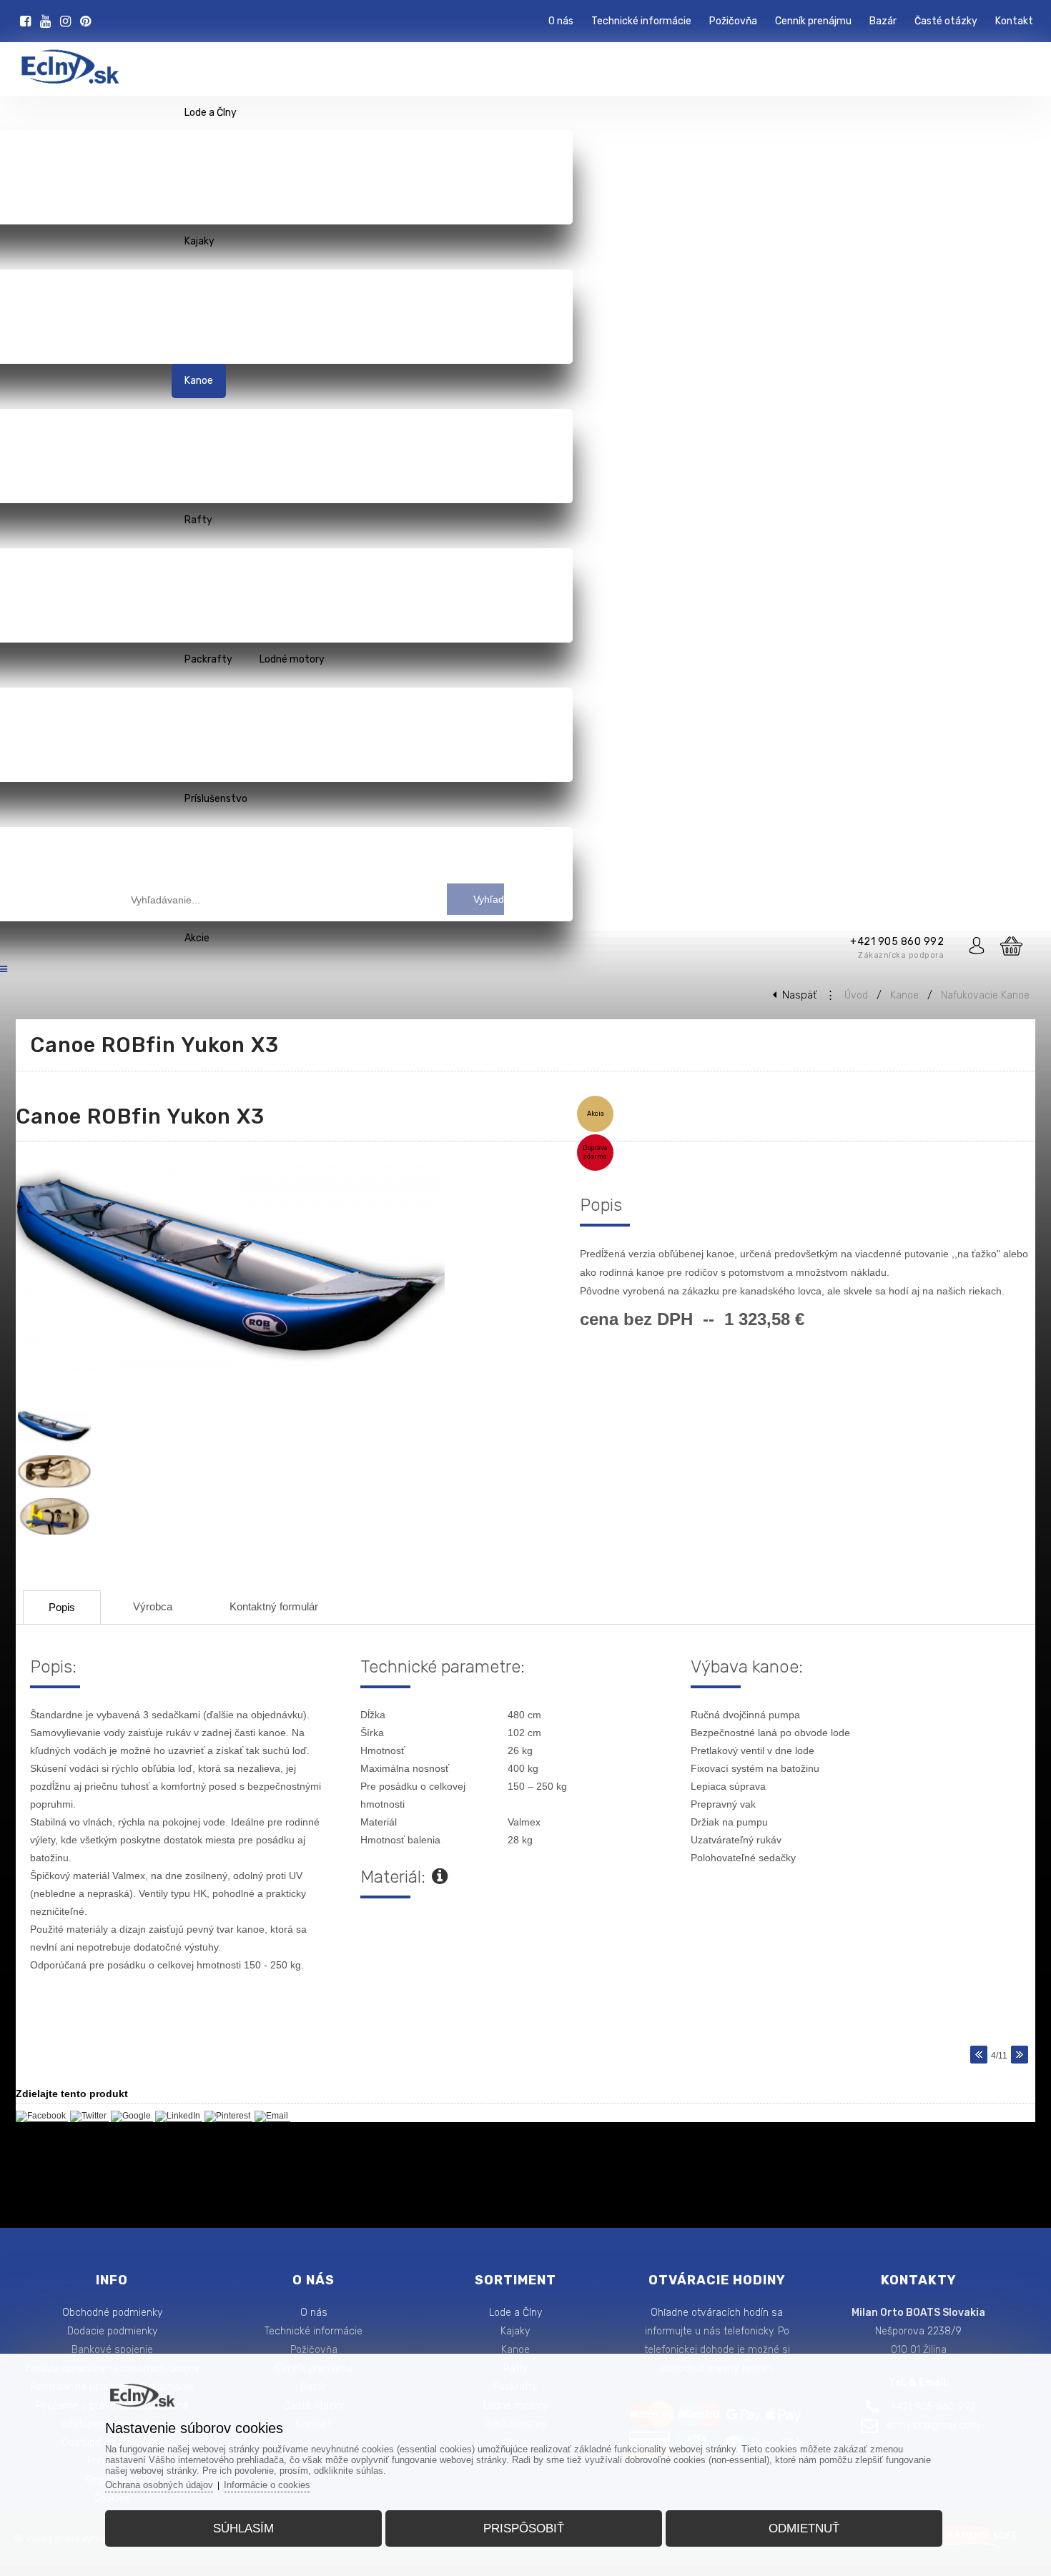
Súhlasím (243, 2528)
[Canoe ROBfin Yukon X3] (237, 1375)
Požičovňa (314, 2350)
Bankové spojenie (112, 2350)
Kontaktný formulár (274, 1606)
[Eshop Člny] (61, 80)
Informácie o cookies (267, 2485)
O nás (314, 2313)
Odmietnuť (804, 2528)
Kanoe (904, 995)
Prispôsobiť (524, 2528)
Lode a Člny (515, 2313)
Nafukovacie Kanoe (985, 995)
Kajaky (515, 2331)
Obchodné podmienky (112, 2313)
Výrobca (153, 1606)
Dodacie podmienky (112, 2331)
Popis (62, 1607)
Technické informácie (314, 2331)
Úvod (856, 995)
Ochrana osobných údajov (159, 2485)
